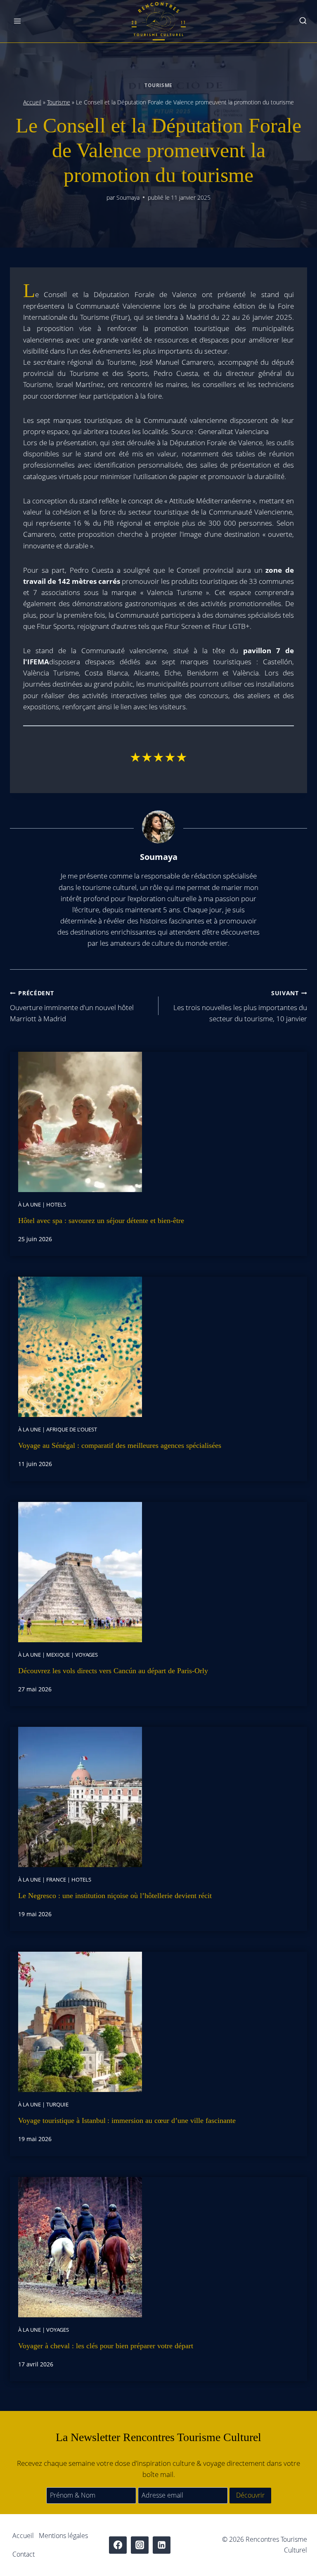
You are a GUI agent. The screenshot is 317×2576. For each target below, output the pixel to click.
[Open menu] (18, 21)
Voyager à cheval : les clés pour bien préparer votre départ (106, 2346)
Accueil (32, 102)
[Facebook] (118, 2545)
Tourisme (158, 85)
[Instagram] (140, 2545)
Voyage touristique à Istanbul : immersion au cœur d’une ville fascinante (127, 2120)
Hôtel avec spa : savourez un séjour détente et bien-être (101, 1221)
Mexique (58, 1655)
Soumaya (128, 197)
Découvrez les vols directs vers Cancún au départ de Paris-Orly (113, 1671)
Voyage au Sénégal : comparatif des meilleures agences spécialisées (120, 1445)
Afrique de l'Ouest (72, 1429)
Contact (24, 2554)
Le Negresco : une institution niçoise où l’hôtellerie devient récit (115, 1896)
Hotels (56, 1204)
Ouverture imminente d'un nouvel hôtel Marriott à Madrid (72, 1006)
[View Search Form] (303, 21)
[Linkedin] (162, 2545)
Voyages (86, 1655)
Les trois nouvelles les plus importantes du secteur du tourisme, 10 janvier (240, 1006)
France (56, 1879)
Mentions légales (63, 2536)
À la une (30, 1204)
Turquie (57, 2104)
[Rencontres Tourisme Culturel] (158, 21)
